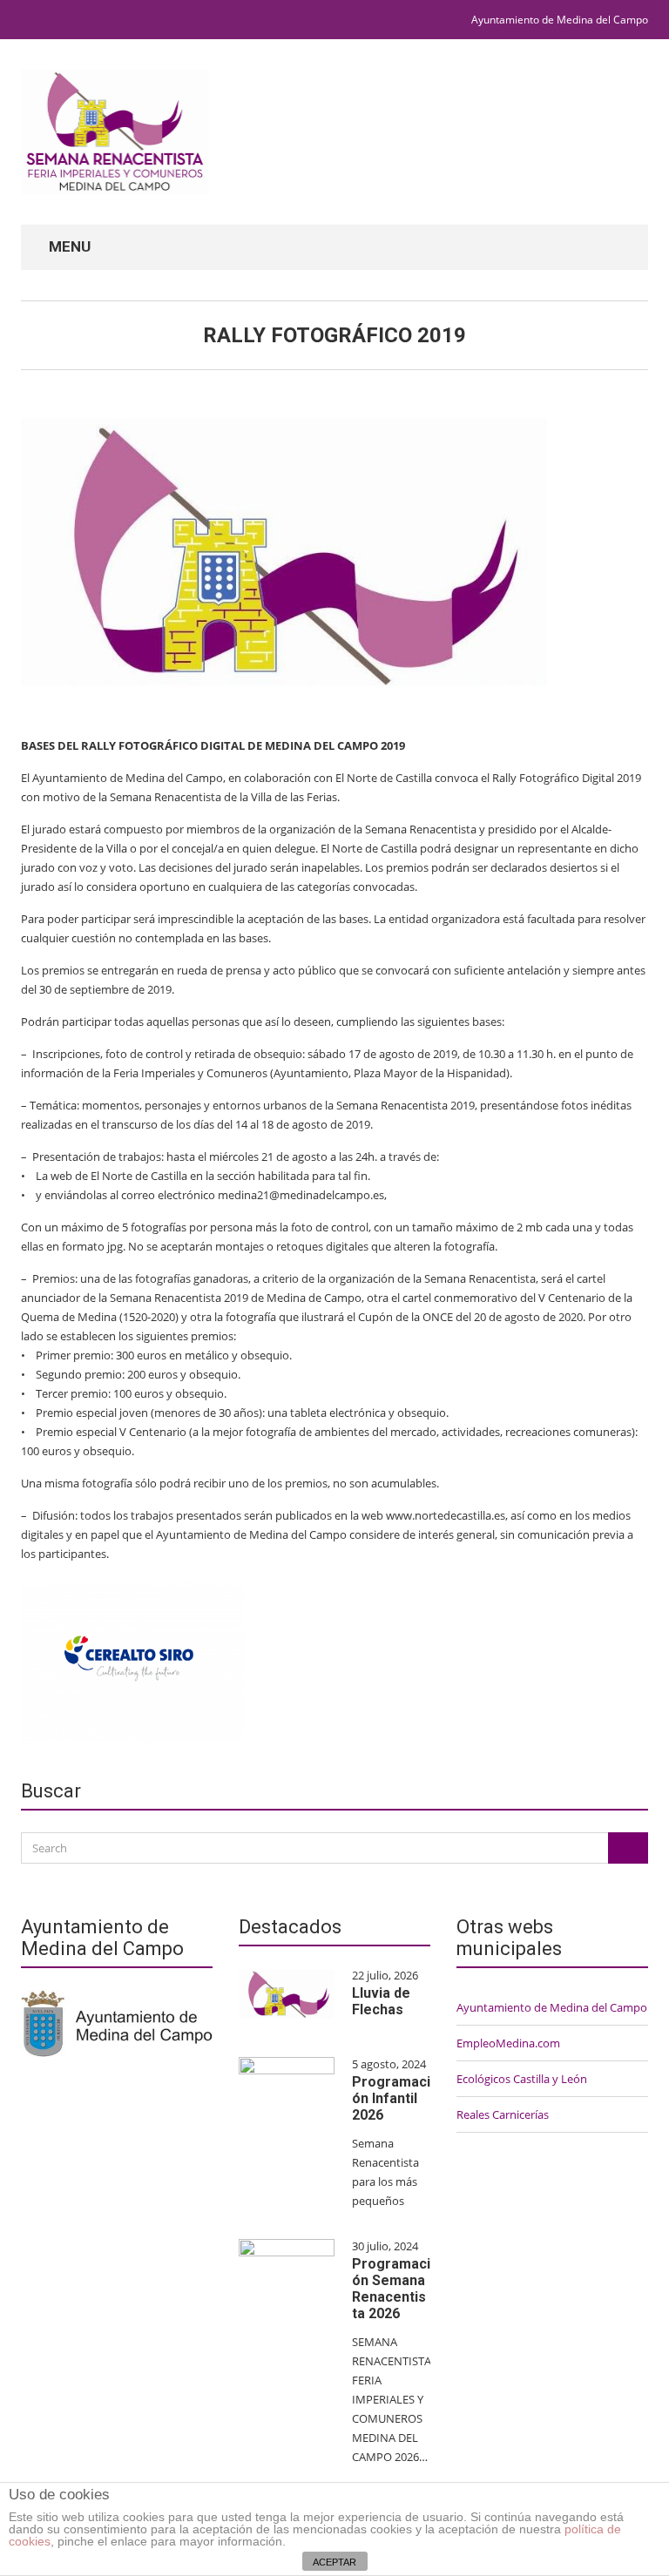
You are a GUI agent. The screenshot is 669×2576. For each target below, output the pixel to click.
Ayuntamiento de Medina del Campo (560, 20)
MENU (68, 246)
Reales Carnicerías (503, 2114)
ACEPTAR (334, 2562)
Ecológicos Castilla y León (522, 2079)
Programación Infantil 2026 (391, 2098)
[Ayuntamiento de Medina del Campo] (117, 2022)
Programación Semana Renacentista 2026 (391, 2289)
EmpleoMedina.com (508, 2043)
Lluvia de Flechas (381, 2001)
